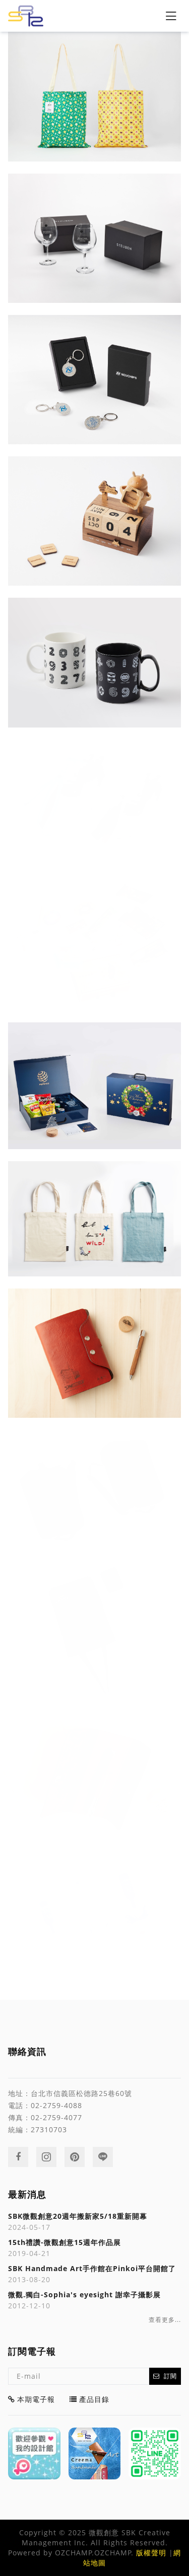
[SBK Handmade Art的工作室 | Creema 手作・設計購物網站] (95, 2454)
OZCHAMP (74, 2553)
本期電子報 (36, 2399)
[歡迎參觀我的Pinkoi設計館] (34, 2454)
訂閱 (170, 2376)
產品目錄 (94, 2399)
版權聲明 (151, 2553)
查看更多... (165, 2320)
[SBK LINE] (155, 2454)
